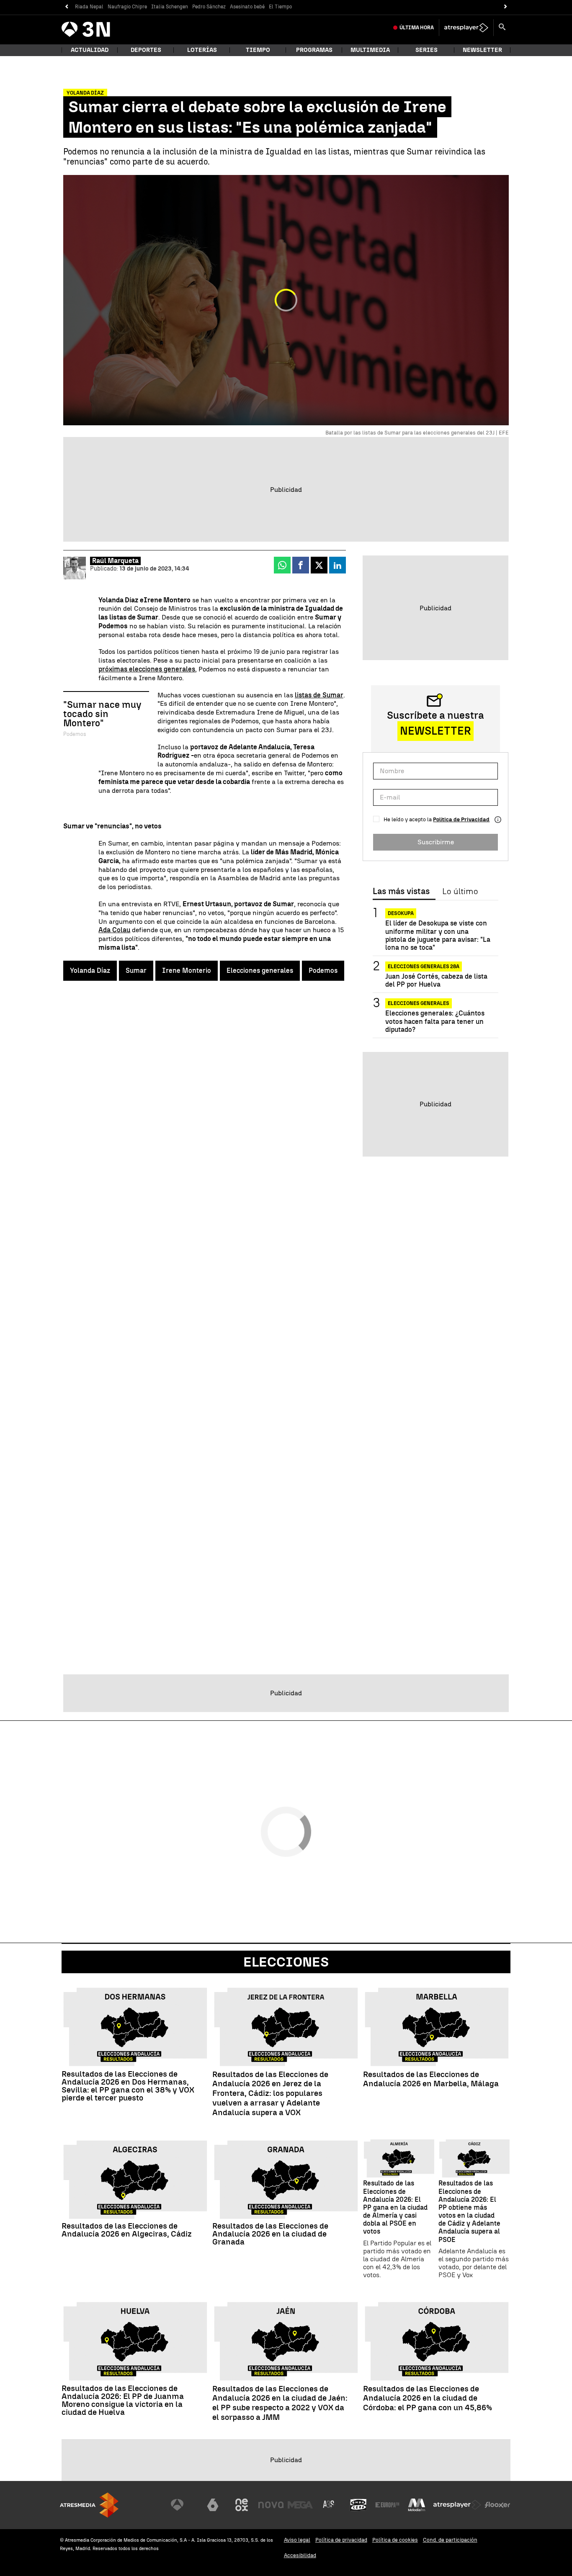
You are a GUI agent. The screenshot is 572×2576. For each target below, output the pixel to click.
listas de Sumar (319, 695)
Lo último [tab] (460, 892)
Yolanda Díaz (90, 970)
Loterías (202, 50)
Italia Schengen (170, 7)
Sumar (136, 970)
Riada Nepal (89, 7)
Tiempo (258, 50)
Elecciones (286, 1962)
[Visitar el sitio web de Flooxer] (497, 2505)
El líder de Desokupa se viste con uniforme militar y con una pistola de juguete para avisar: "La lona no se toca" (438, 935)
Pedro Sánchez (209, 7)
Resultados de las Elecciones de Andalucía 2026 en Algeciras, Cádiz (127, 2230)
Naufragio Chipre (127, 7)
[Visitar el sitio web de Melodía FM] (417, 2505)
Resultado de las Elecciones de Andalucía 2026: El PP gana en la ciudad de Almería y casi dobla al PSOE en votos (395, 2207)
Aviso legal (297, 2540)
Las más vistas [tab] (401, 892)
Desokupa (401, 913)
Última (417, 28)
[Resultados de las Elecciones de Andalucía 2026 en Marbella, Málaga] (437, 2027)
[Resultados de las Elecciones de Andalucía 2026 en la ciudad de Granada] (286, 2180)
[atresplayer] (466, 28)
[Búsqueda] (502, 28)
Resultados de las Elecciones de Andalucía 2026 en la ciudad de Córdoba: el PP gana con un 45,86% (428, 2399)
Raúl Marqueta (115, 561)
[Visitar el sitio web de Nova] (271, 2505)
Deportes (146, 50)
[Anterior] (66, 7)
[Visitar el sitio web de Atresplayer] (457, 2505)
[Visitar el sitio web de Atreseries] (329, 2505)
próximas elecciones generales (147, 669)
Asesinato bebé (247, 7)
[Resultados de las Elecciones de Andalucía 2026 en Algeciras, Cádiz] (135, 2180)
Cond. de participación (450, 2540)
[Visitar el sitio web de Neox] (242, 2505)
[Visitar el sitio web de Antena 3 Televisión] (183, 2505)
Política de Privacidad (461, 819)
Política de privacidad (341, 2540)
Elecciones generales (260, 970)
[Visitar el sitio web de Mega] (300, 2505)
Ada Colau (114, 930)
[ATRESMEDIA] (89, 2505)
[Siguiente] (506, 7)
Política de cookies (395, 2540)
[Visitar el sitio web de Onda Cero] (358, 2505)
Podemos (323, 970)
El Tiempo (280, 7)
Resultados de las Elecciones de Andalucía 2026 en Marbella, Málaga (431, 2079)
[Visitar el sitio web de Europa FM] (387, 2505)
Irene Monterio (187, 970)
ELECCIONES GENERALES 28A (424, 967)
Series (426, 50)
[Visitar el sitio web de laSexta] (213, 2505)
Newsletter (482, 50)
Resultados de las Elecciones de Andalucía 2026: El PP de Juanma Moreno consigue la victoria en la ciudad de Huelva (123, 2400)
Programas (314, 50)
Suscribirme (436, 842)
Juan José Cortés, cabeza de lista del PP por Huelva (436, 980)
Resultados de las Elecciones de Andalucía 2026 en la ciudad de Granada (270, 2234)
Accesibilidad (300, 2555)
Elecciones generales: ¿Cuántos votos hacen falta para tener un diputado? (435, 1021)
